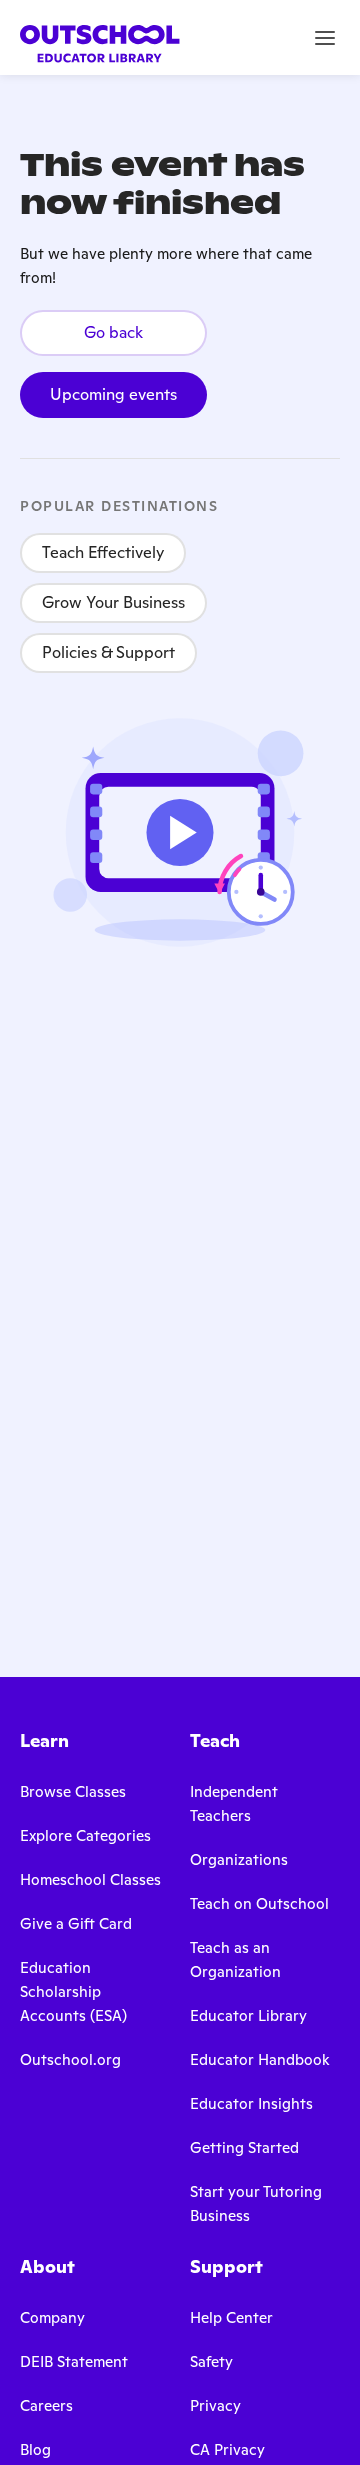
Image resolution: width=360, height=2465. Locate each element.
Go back (113, 332)
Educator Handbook (260, 2059)
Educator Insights (251, 2103)
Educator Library (248, 2015)
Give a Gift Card (76, 1923)
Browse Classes (73, 1791)
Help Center (231, 2317)
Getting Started (244, 2147)
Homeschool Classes (90, 1879)
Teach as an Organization (235, 1959)
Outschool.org (70, 2059)
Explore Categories (85, 1835)
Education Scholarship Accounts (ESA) (73, 1991)
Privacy (215, 2405)
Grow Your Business (113, 602)
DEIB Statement (74, 2361)
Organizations (239, 1859)
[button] (325, 38)
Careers (46, 2405)
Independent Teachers (234, 1803)
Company (52, 2317)
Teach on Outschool (259, 1903)
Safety (211, 2361)
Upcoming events (113, 394)
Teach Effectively (103, 552)
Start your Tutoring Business (256, 2203)
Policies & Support (108, 652)
